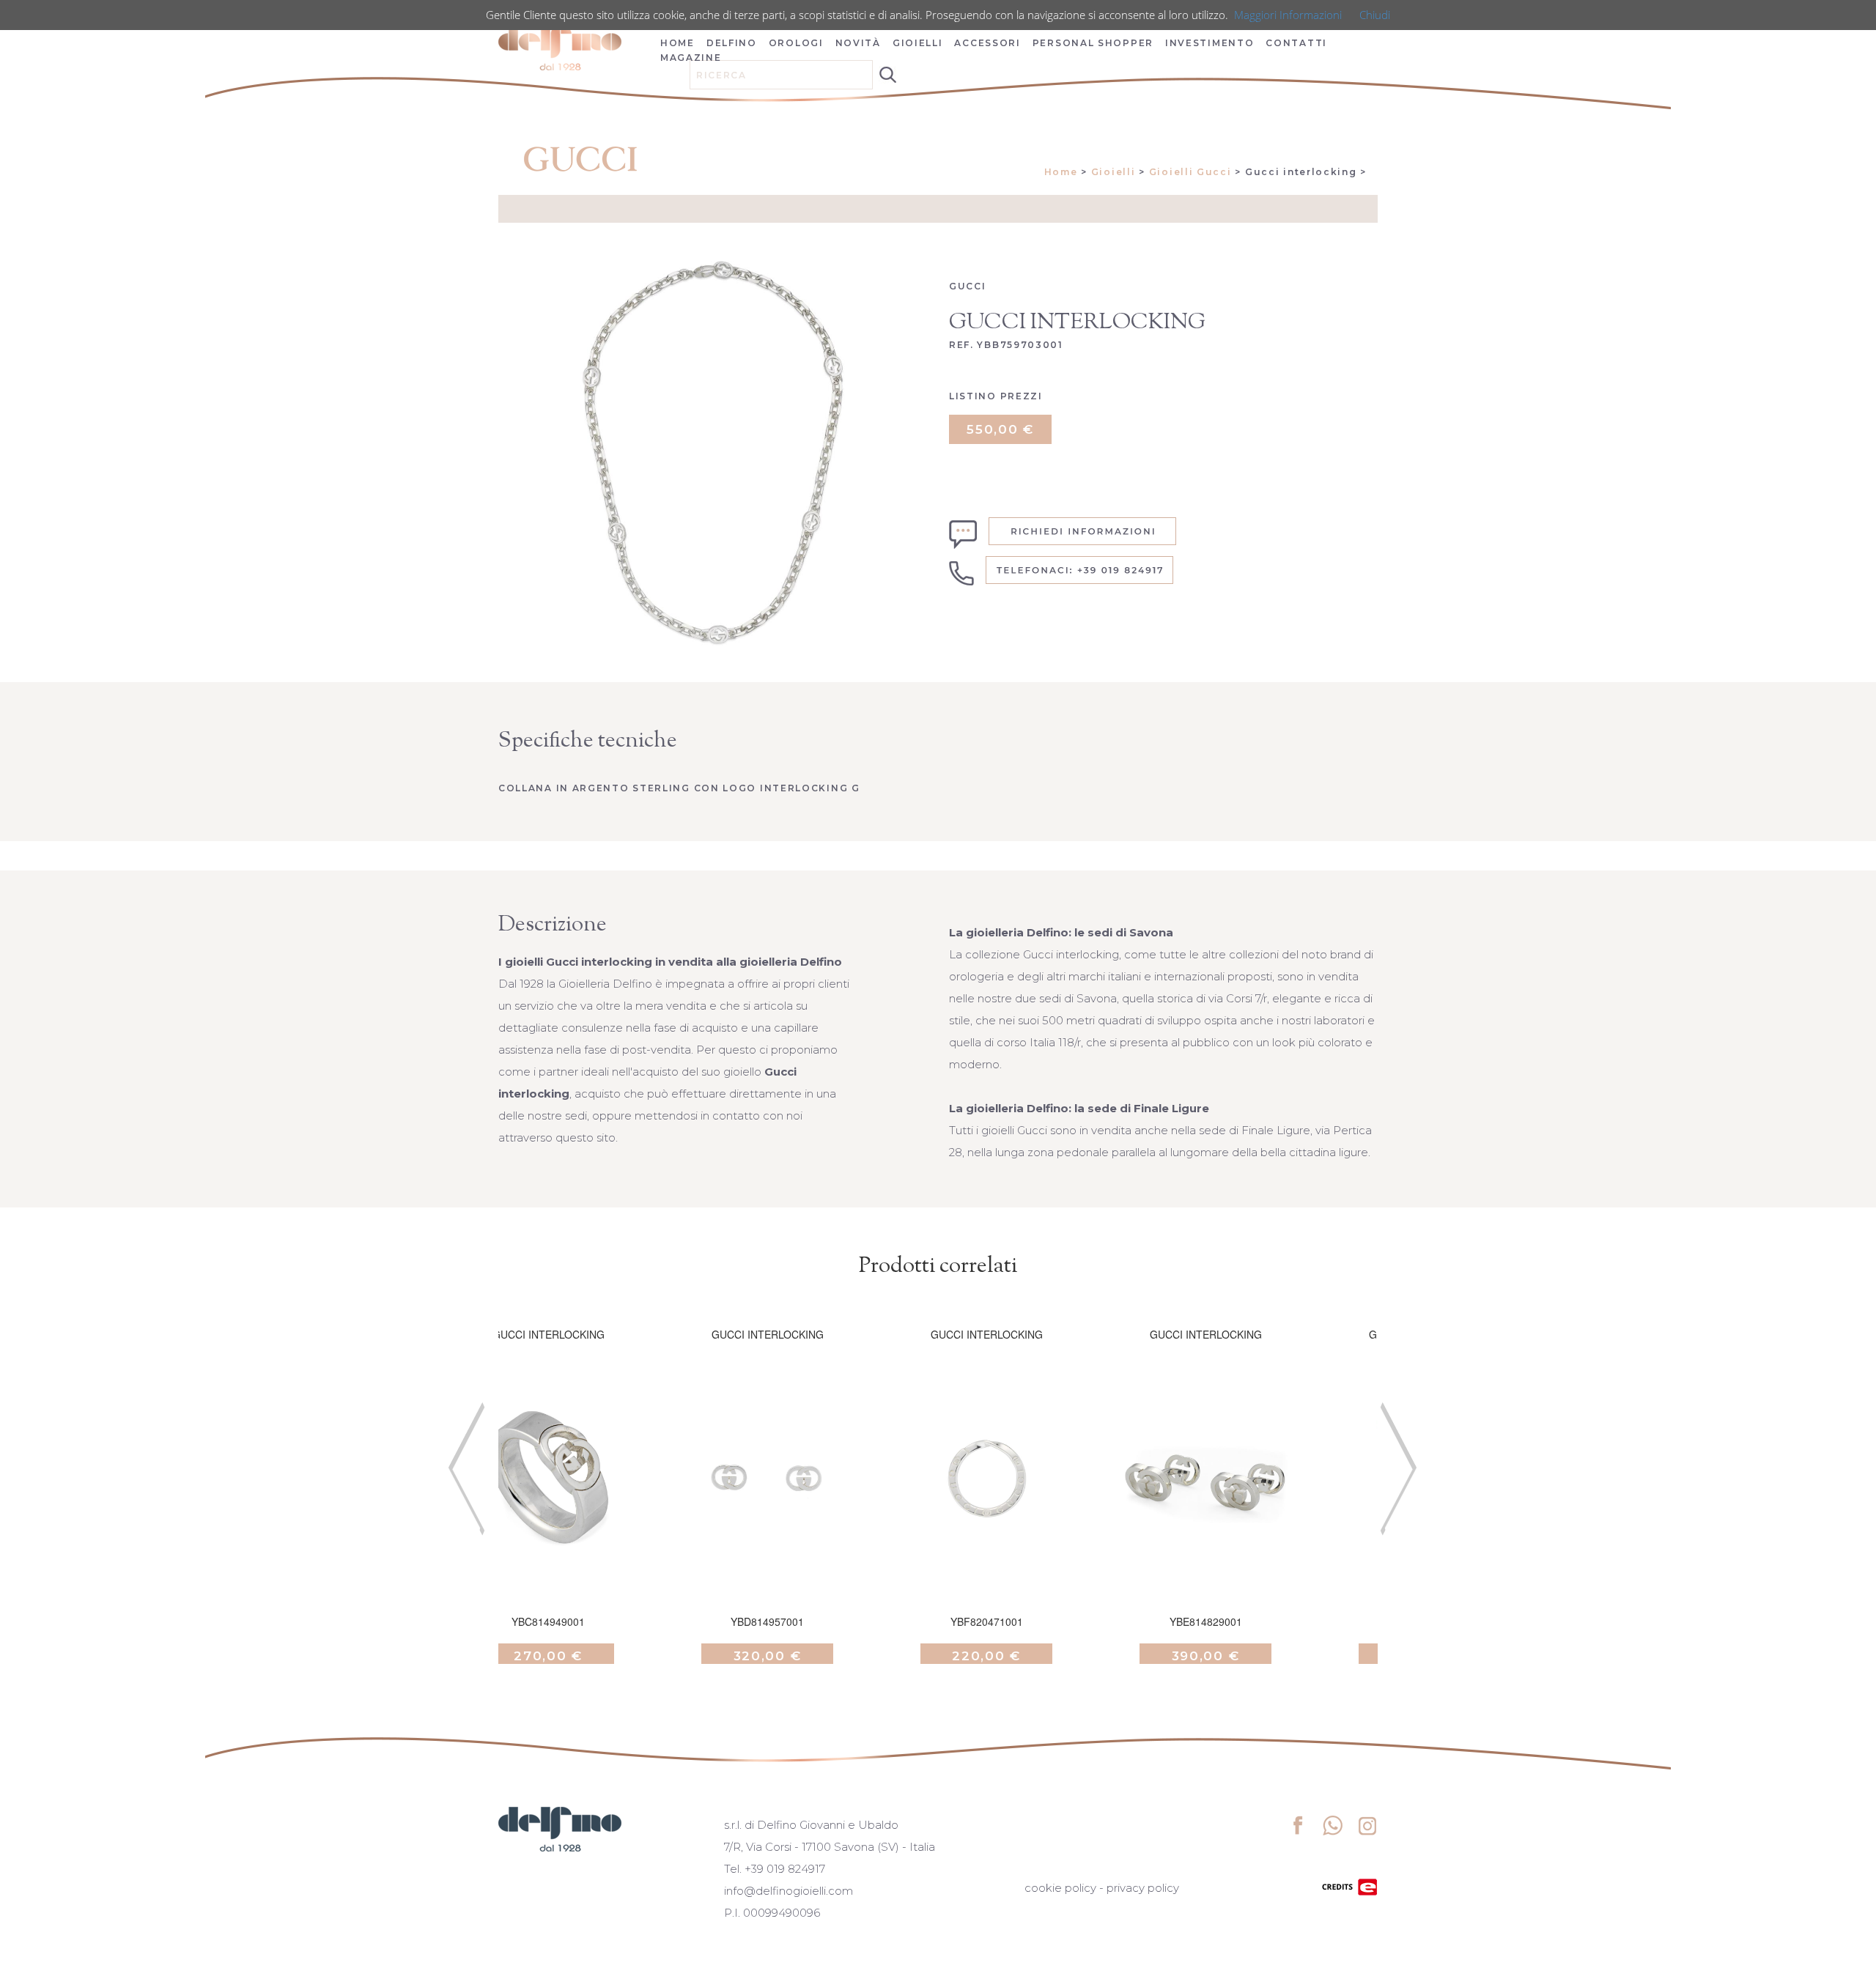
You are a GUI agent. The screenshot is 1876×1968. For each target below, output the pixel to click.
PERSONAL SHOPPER (1093, 43)
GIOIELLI (918, 43)
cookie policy (1060, 1888)
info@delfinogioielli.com (789, 1891)
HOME (677, 43)
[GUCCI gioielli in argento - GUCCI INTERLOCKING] (548, 1497)
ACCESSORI (987, 43)
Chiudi (1375, 15)
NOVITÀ (858, 43)
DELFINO (732, 43)
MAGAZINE (691, 58)
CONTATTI (1296, 43)
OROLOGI (796, 43)
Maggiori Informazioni (1288, 15)
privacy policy (1143, 1888)
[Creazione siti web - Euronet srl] (1350, 1886)
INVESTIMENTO (1210, 43)
